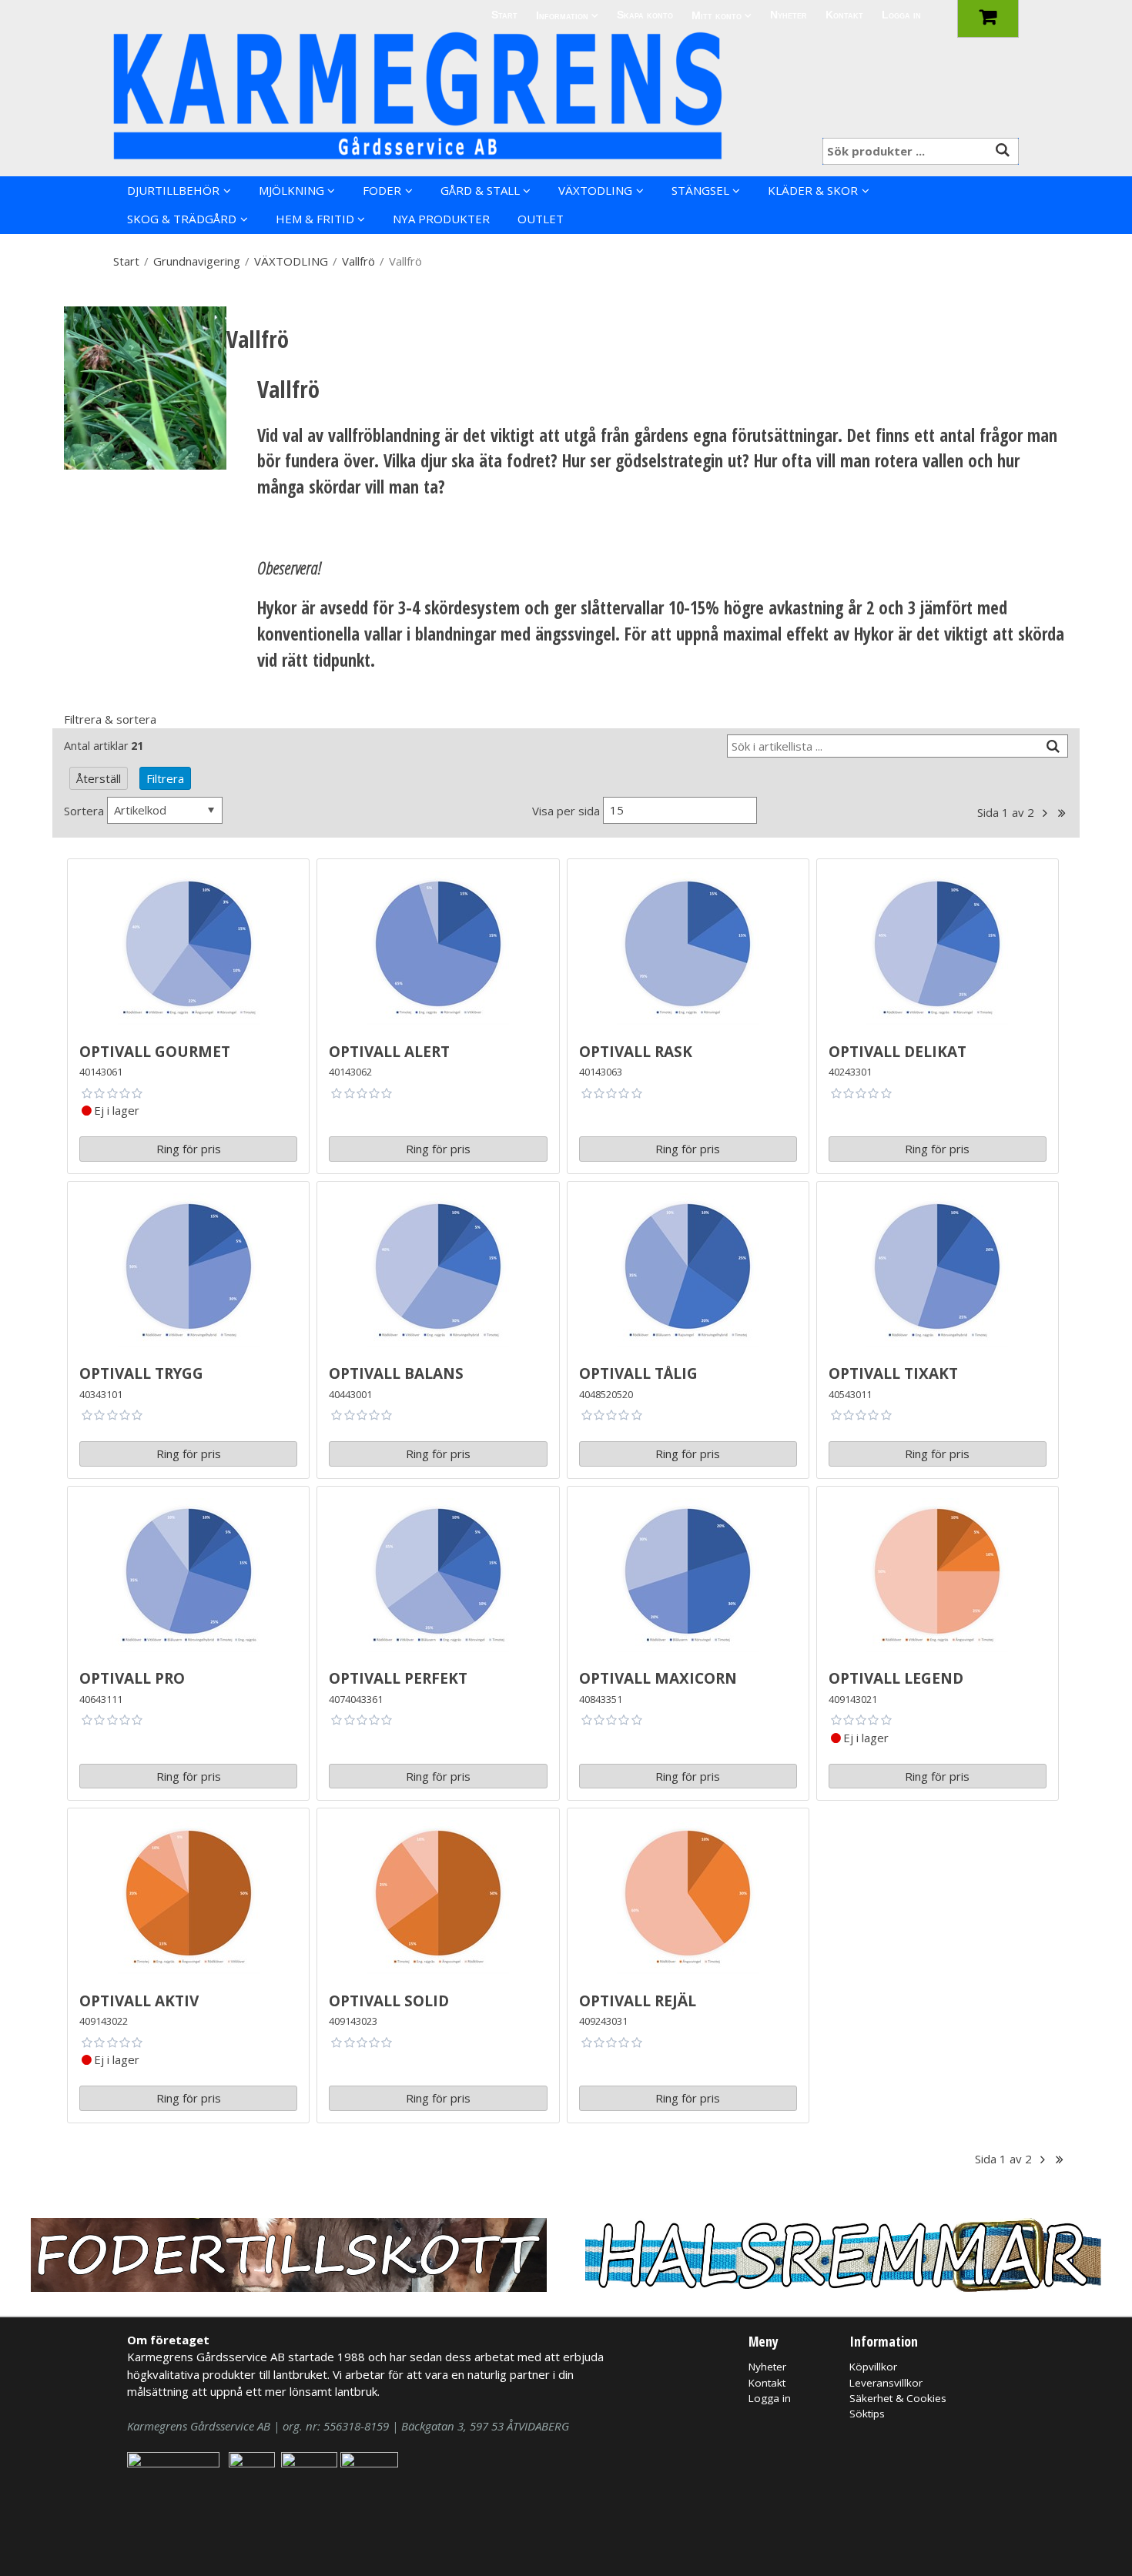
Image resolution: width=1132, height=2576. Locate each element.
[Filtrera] (1053, 746)
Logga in (901, 15)
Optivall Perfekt (398, 1676)
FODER (382, 190)
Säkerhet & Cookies (898, 2398)
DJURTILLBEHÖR (173, 190)
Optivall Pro (132, 1676)
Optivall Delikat (898, 1049)
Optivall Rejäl (638, 1998)
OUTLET (541, 219)
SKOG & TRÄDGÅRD (182, 219)
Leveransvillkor (886, 2383)
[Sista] (1062, 813)
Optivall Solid (389, 1998)
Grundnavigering (197, 261)
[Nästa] (1045, 813)
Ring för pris (189, 1149)
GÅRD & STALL (480, 190)
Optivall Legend (896, 1676)
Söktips (867, 2414)
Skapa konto (645, 15)
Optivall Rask (636, 1049)
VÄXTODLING (595, 190)
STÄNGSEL (700, 190)
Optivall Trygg (141, 1371)
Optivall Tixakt (893, 1371)
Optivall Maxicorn (658, 1676)
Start (504, 15)
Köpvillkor (873, 2367)
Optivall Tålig (638, 1371)
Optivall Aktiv (139, 1998)
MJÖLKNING (291, 190)
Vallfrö (358, 261)
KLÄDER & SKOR (813, 190)
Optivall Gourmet (155, 1049)
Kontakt (844, 15)
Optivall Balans (396, 1371)
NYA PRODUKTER (441, 219)
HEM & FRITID (315, 219)
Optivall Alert (389, 1049)
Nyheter (789, 15)
